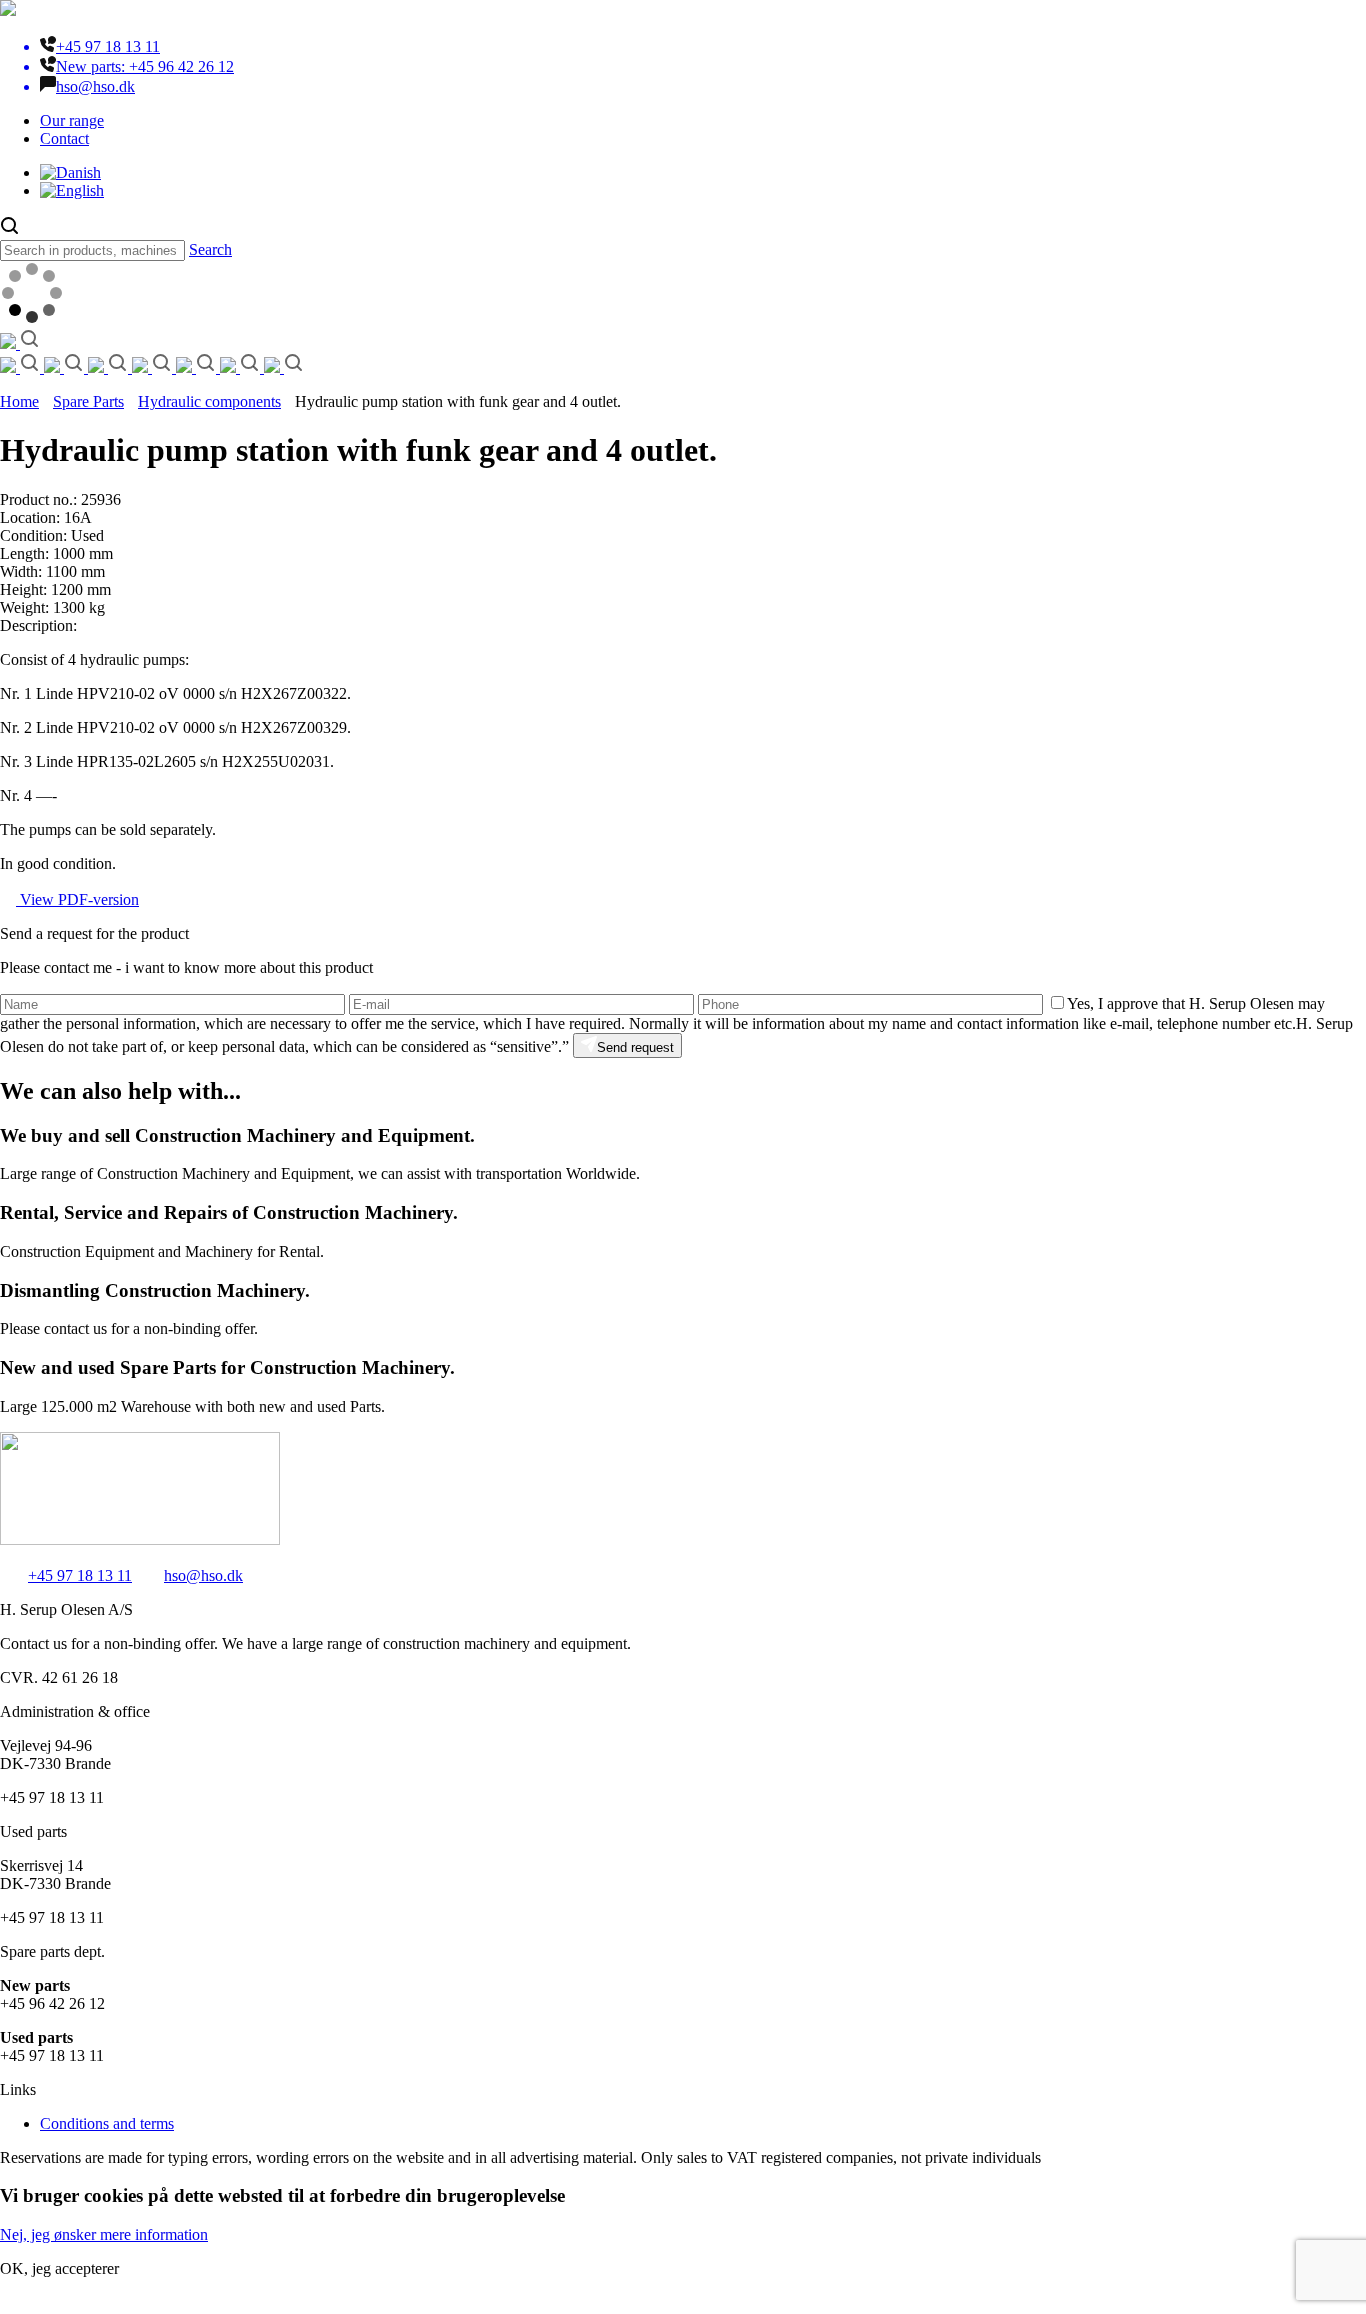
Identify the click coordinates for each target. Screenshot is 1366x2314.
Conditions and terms (107, 2123)
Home (19, 401)
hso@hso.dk (203, 1575)
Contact (64, 138)
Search (210, 249)
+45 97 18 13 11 (80, 1575)
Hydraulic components (209, 401)
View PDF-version (77, 899)
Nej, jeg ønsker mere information (104, 2234)
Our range (72, 120)
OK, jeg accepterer (59, 2268)
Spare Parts (88, 401)
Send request (635, 1047)
